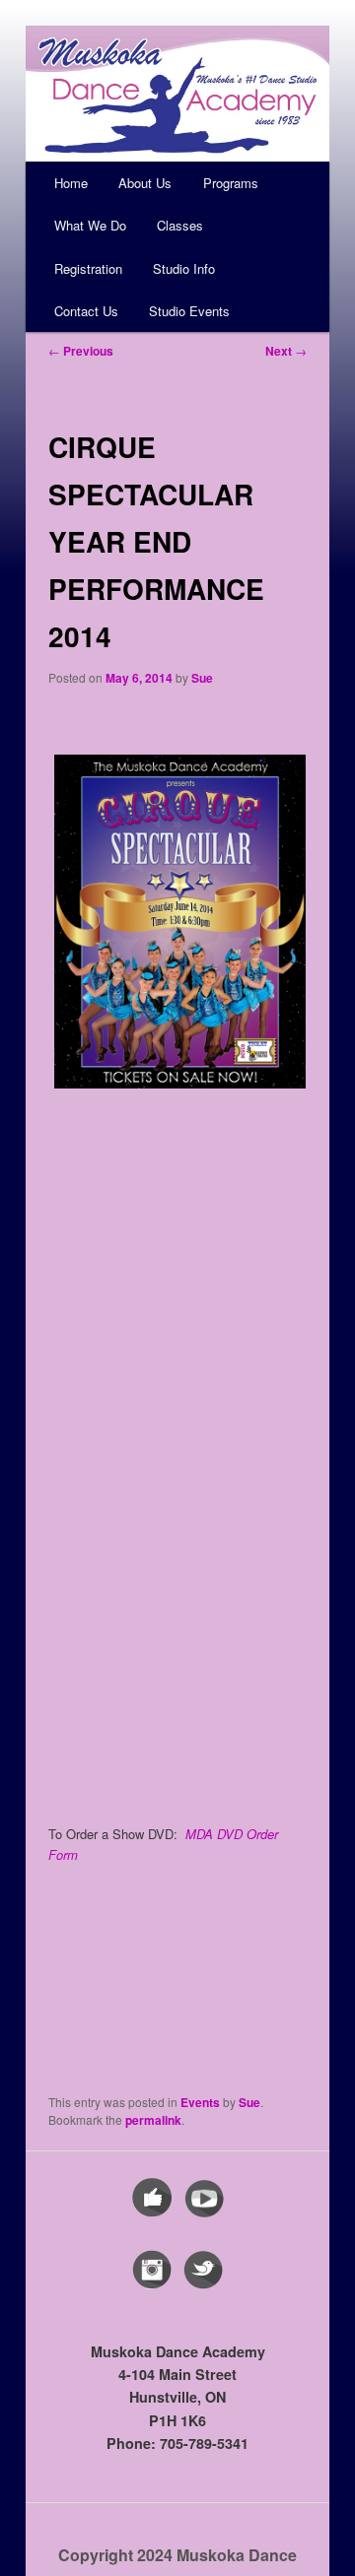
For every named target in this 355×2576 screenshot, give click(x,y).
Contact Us (86, 311)
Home (71, 183)
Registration (88, 268)
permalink (153, 2120)
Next (286, 351)
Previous (81, 351)
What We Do (90, 225)
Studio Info (184, 268)
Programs (231, 183)
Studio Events (189, 311)
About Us (145, 183)
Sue (202, 678)
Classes (180, 225)
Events (200, 2102)
